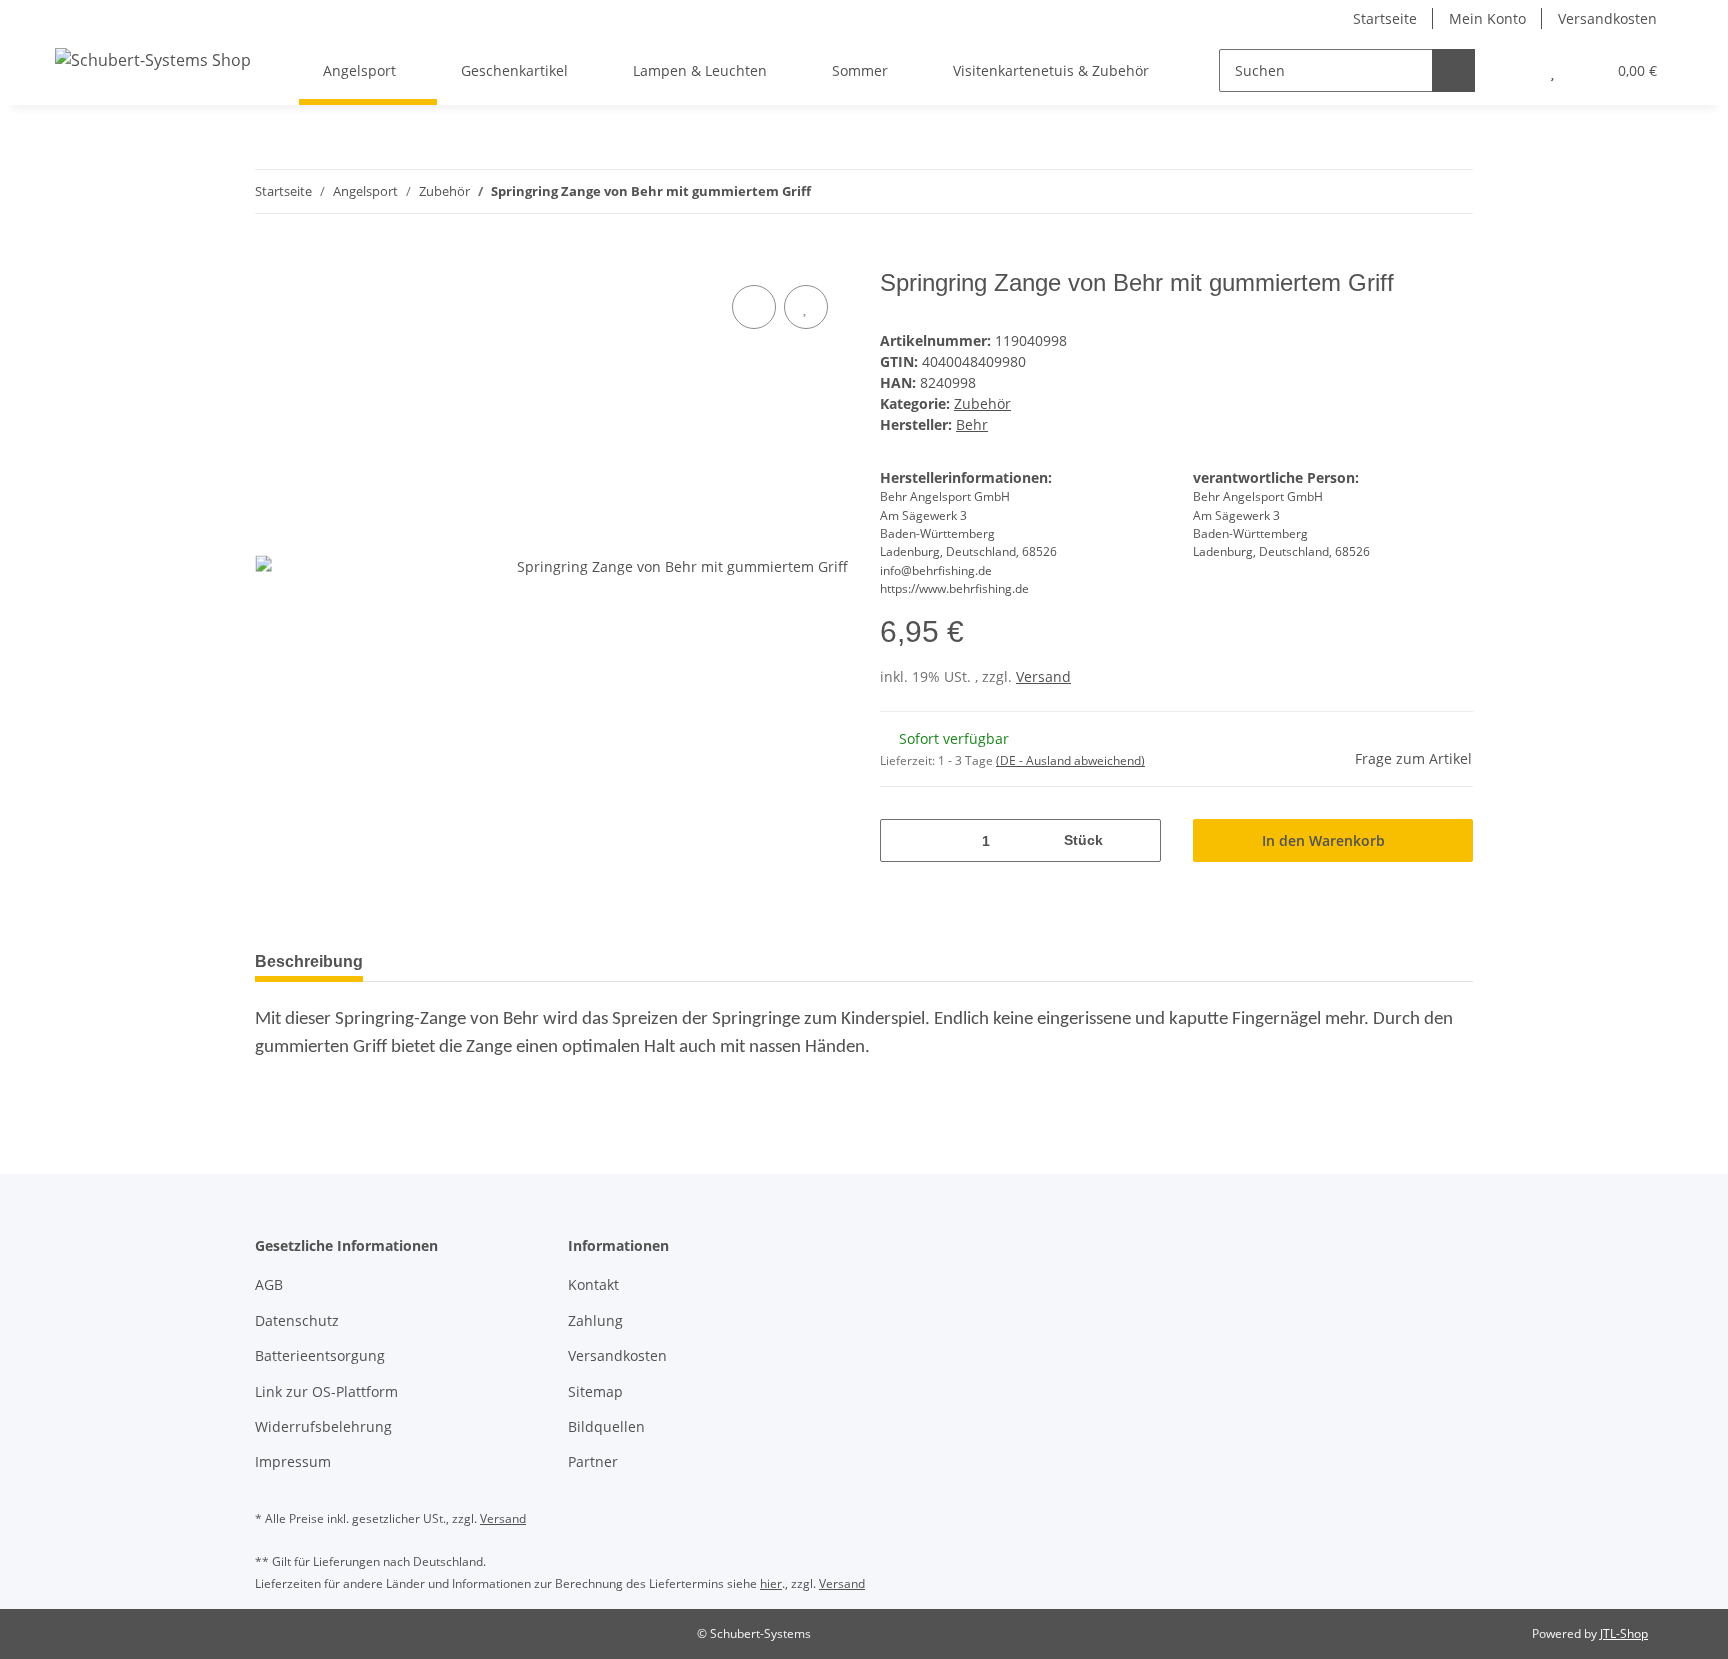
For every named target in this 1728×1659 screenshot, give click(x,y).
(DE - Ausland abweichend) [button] (1070, 760)
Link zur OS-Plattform (326, 1391)
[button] (1512, 70)
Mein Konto (1487, 18)
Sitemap (595, 1391)
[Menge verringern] (902, 840)
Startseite (1385, 18)
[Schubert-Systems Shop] (153, 59)
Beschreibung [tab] (309, 961)
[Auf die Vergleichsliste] (754, 307)
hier (771, 1583)
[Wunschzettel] (1552, 70)
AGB (269, 1284)
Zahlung (595, 1320)
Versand (1043, 676)
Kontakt (593, 1284)
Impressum (293, 1461)
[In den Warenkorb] (271, 258)
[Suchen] (1453, 70)
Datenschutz (297, 1320)
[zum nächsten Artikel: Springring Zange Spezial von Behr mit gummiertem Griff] (1451, 191)
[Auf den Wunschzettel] (806, 307)
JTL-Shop (1624, 1633)
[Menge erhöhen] (1138, 840)
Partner (593, 1461)
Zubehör (982, 403)
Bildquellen (606, 1426)
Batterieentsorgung (320, 1355)
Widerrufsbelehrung (323, 1426)
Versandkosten (1607, 18)
